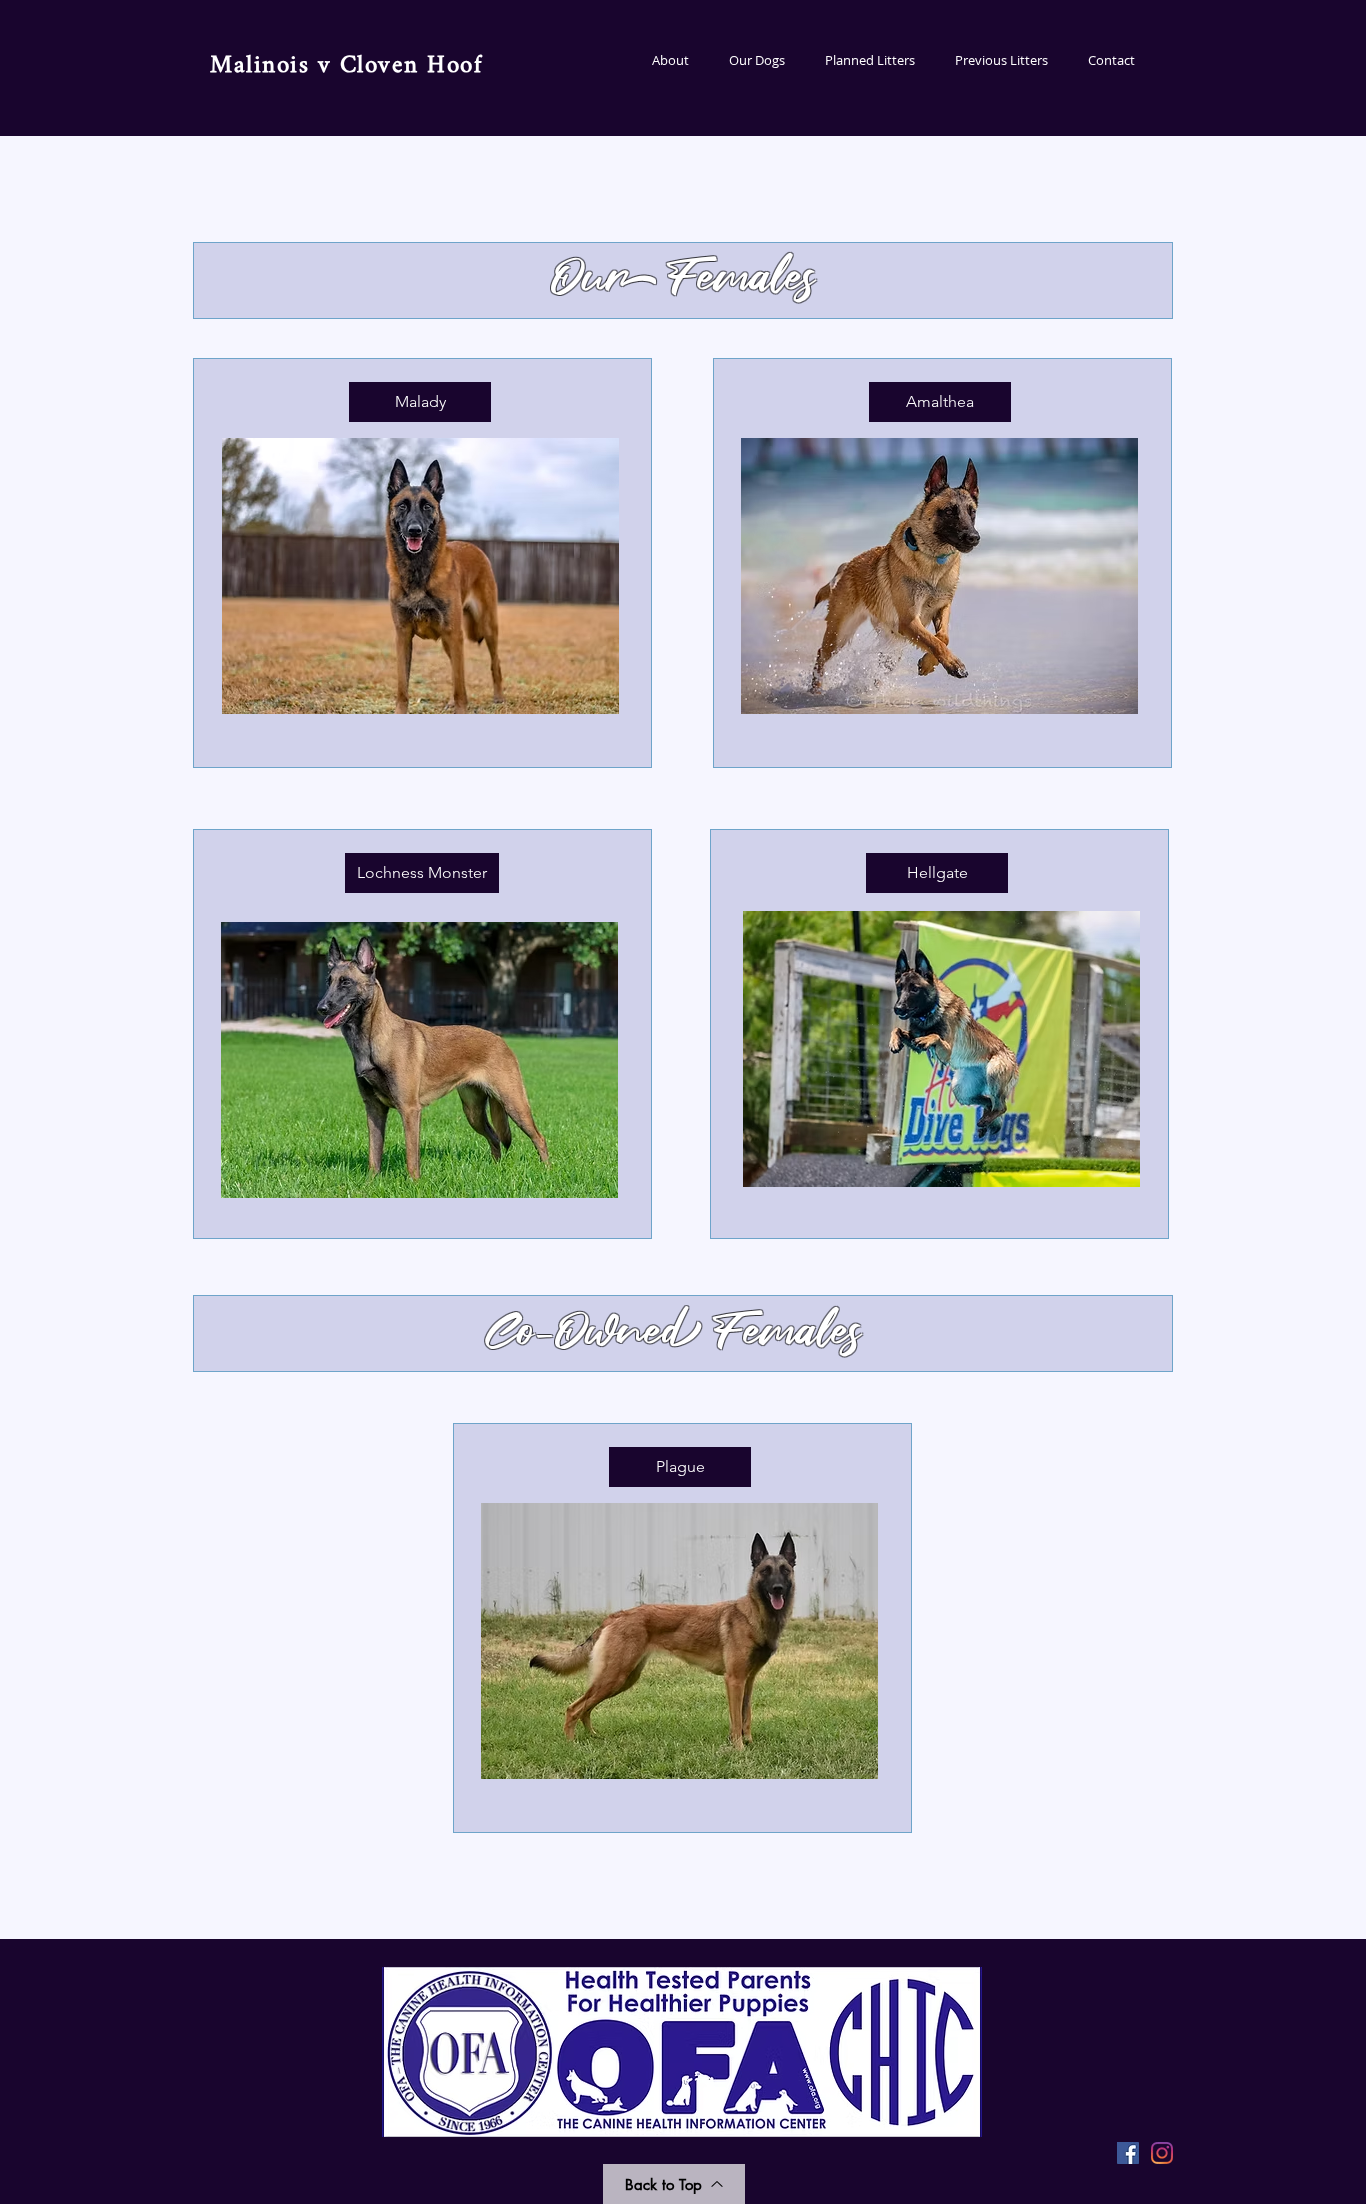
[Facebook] (1128, 2153)
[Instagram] (1162, 2153)
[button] (757, 60)
